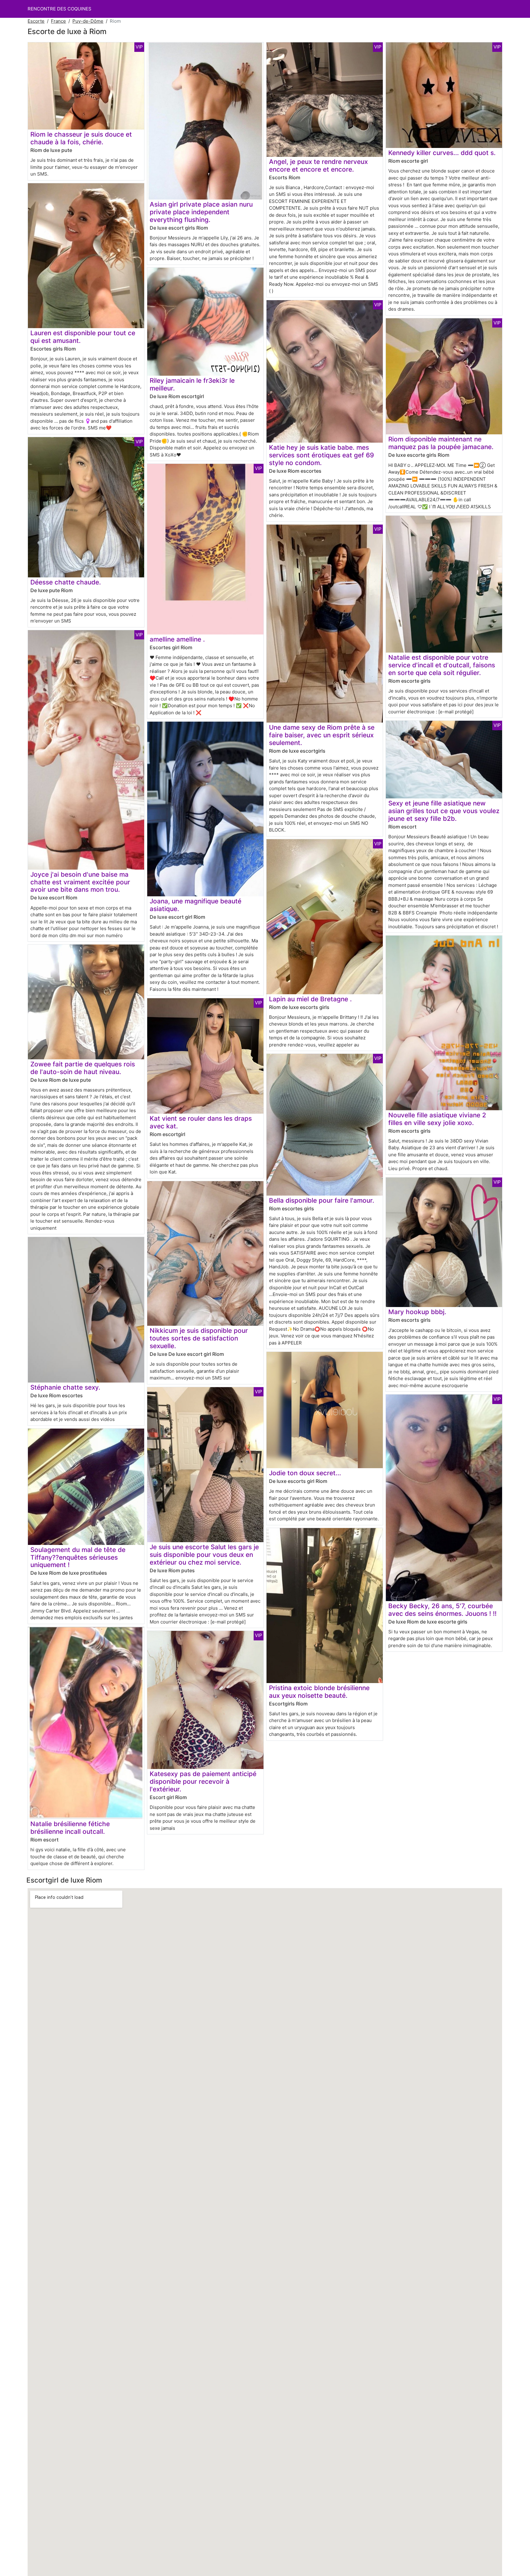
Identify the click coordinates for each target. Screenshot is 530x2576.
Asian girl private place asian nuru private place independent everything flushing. (201, 212)
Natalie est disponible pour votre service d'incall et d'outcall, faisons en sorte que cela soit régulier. (442, 665)
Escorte (36, 21)
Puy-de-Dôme (88, 21)
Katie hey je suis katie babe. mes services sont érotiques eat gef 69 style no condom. (321, 455)
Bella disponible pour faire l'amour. (322, 1200)
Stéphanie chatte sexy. (65, 1387)
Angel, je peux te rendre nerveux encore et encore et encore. (318, 165)
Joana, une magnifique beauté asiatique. (196, 905)
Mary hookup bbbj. (417, 1312)
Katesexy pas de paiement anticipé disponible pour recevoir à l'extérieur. (203, 1781)
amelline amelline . (177, 639)
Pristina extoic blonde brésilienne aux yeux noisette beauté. (319, 1692)
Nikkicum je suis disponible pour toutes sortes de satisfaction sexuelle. (199, 1338)
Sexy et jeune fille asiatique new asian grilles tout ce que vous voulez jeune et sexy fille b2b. (444, 811)
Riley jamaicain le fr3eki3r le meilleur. (192, 384)
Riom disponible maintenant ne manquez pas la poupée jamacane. (441, 443)
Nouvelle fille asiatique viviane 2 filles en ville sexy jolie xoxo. (437, 1119)
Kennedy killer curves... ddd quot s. (442, 153)
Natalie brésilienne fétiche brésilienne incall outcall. (70, 1828)
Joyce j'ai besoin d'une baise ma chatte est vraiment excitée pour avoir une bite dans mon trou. (80, 882)
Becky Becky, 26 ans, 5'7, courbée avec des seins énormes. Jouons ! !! (442, 1610)
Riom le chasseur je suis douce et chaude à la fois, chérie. (81, 138)
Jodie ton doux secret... (305, 1473)
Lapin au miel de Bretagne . (310, 999)
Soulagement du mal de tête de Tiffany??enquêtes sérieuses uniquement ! (78, 1557)
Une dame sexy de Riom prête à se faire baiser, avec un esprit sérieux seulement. (322, 735)
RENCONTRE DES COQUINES (60, 9)
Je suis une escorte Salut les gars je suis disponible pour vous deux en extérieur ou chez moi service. (204, 1555)
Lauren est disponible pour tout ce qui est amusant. (83, 337)
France (58, 21)
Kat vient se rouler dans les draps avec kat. (201, 1122)
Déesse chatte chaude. (66, 582)
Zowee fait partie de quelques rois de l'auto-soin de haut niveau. (83, 1068)
